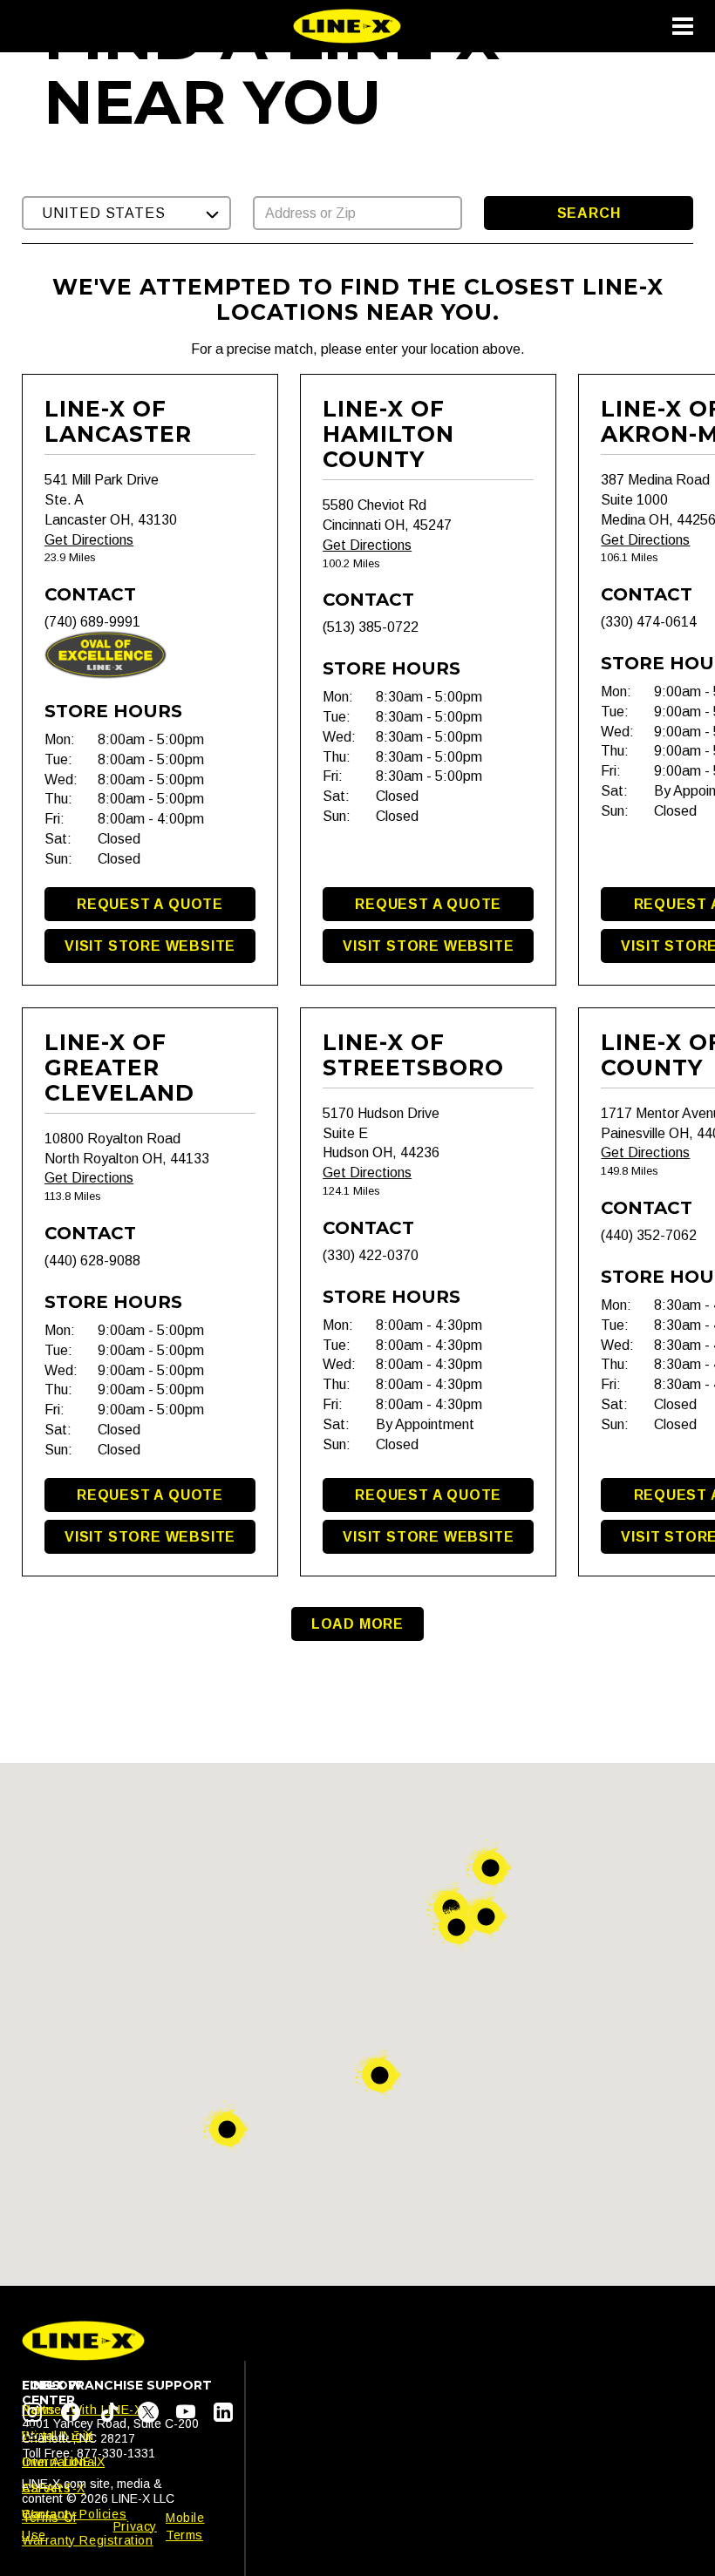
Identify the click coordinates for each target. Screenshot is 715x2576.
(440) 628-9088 (92, 1261)
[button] (126, 213)
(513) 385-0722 (371, 627)
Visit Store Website (150, 946)
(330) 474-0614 (649, 622)
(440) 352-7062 (649, 1235)
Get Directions (89, 540)
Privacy (135, 2526)
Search (589, 213)
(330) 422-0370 (371, 1255)
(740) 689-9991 (92, 622)
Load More (357, 1624)
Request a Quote (150, 904)
